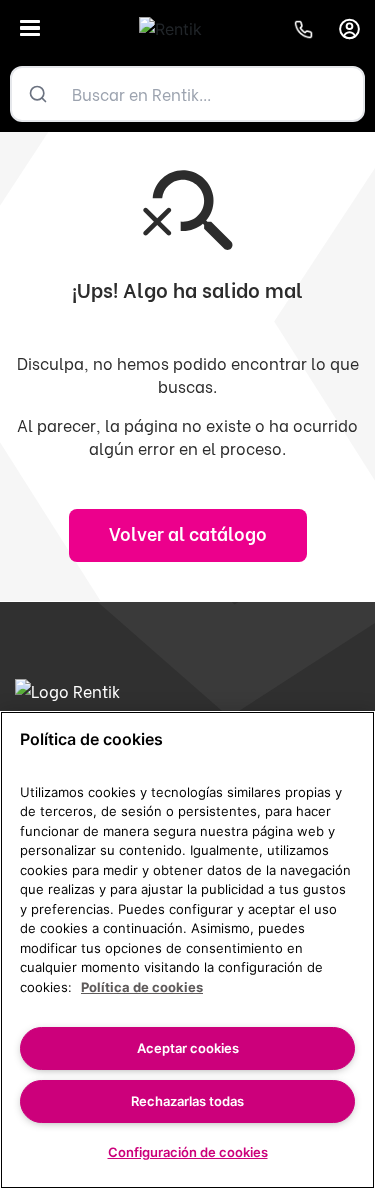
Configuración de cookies (188, 1152)
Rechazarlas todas (187, 1101)
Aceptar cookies (188, 1048)
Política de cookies (142, 987)
